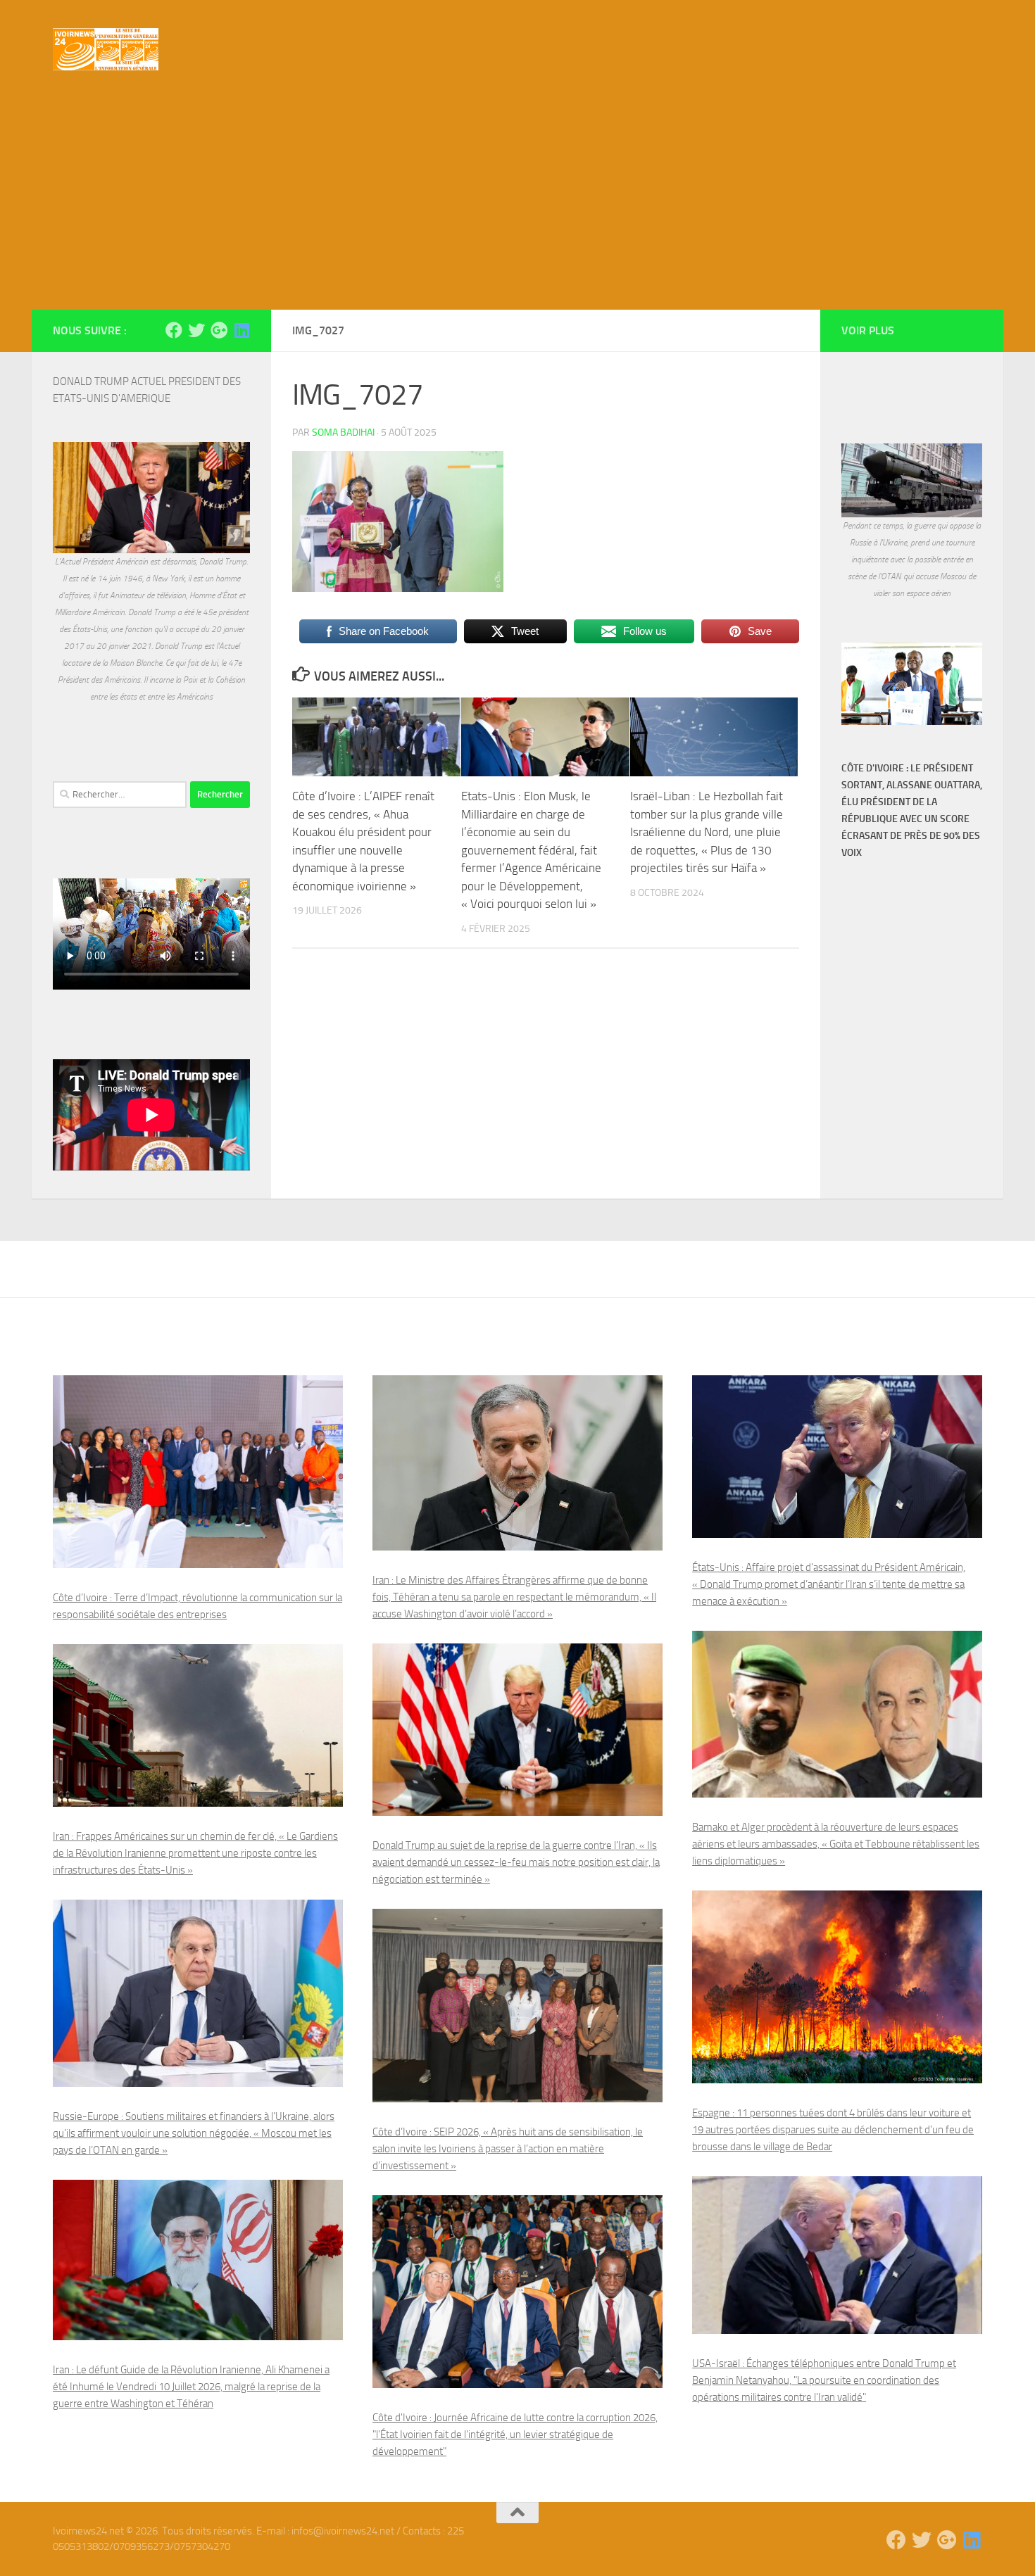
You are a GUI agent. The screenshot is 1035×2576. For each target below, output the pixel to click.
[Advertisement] (517, 204)
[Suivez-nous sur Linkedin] (241, 330)
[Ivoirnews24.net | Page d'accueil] (106, 49)
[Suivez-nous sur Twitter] (196, 330)
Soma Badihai (343, 433)
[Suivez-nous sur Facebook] (174, 330)
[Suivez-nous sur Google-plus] (219, 330)
